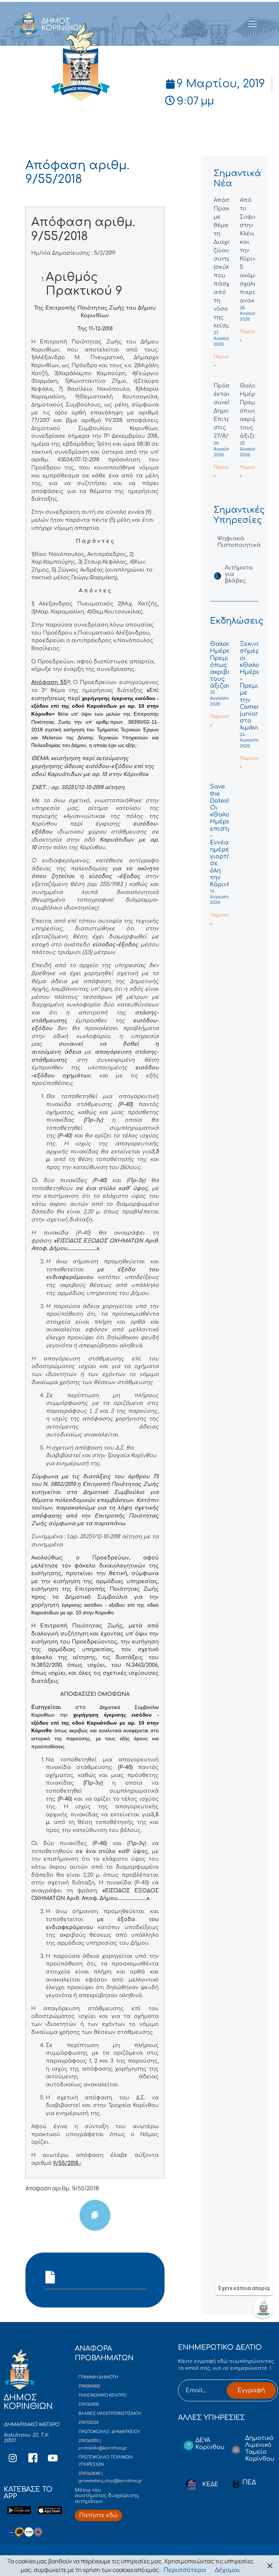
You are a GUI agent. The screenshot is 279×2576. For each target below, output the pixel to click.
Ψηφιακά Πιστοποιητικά (239, 542)
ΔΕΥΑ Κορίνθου (210, 2444)
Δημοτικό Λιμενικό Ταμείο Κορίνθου (260, 2449)
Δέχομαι (227, 2570)
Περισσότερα (185, 2570)
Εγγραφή (251, 2390)
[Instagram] (13, 2458)
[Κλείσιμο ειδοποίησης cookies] (270, 2566)
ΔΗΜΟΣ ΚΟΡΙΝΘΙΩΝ (63, 24)
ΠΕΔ (249, 2482)
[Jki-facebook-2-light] (33, 2458)
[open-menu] (253, 24)
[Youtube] (53, 2458)
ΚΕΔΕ (210, 2484)
